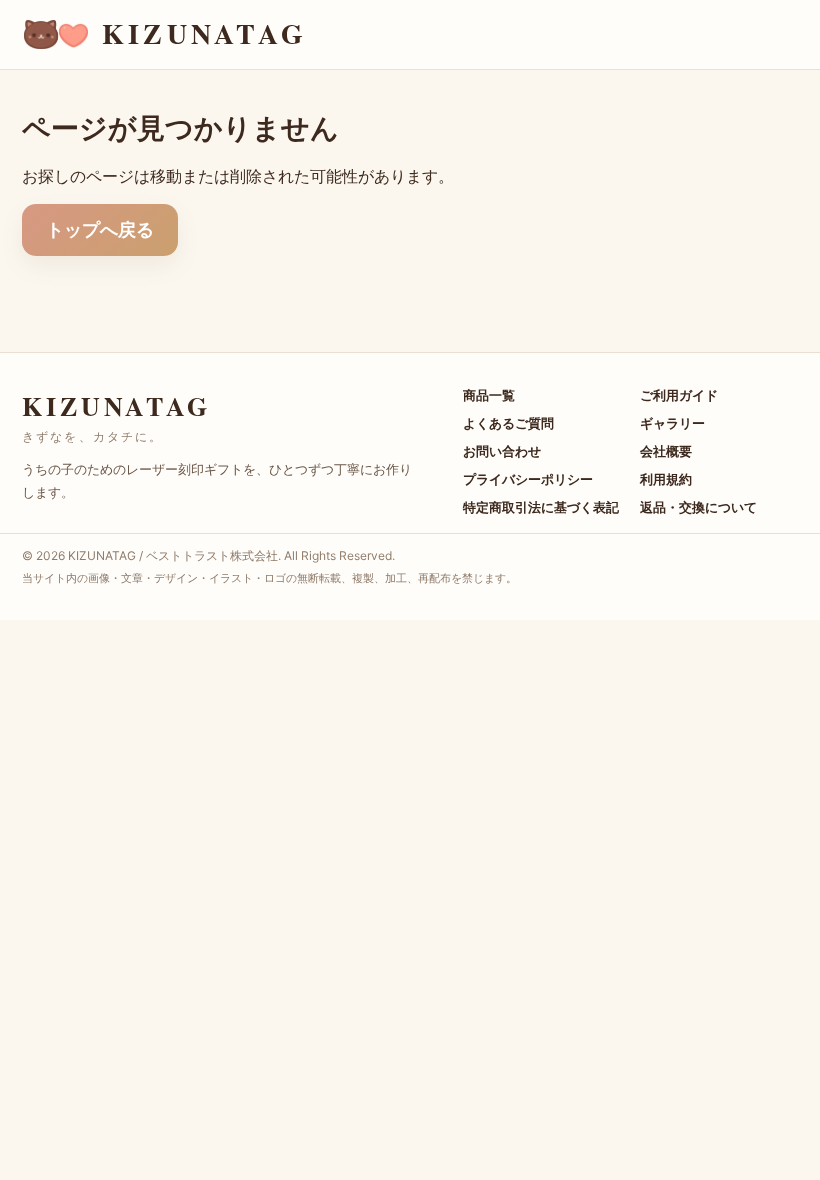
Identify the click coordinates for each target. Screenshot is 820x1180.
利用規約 (666, 479)
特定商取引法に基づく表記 (541, 507)
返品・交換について (698, 507)
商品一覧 (489, 395)
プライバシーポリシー (528, 479)
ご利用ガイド (679, 395)
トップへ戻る (100, 229)
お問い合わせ (502, 451)
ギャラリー (672, 423)
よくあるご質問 (508, 423)
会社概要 (666, 451)
